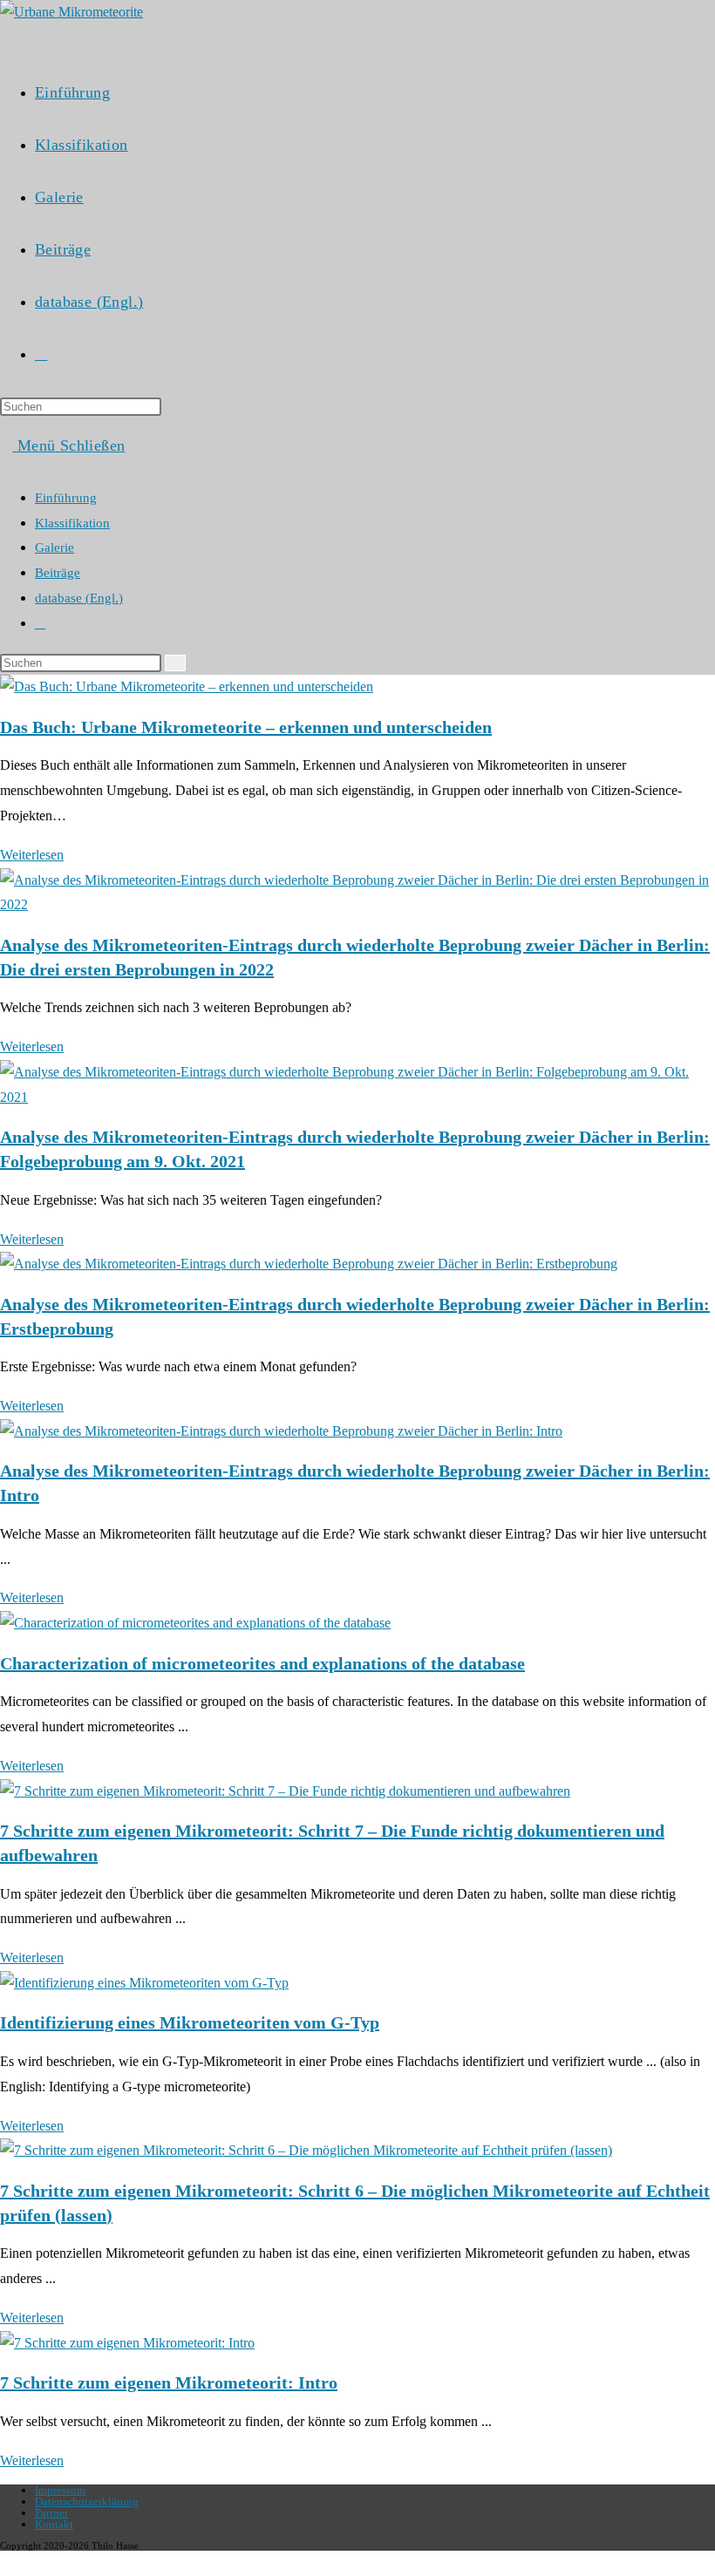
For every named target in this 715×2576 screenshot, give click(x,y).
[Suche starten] (175, 663)
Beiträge (58, 573)
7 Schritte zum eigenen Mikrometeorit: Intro (169, 2382)
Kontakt (54, 2524)
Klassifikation (72, 523)
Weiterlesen (37, 855)
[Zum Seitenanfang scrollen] (5, 2562)
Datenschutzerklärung (87, 2501)
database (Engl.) (79, 598)
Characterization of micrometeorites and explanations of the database (262, 1663)
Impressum (60, 2490)
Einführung (66, 498)
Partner (51, 2513)
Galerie (54, 547)
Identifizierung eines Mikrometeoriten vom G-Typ (190, 2022)
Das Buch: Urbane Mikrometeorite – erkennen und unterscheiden (246, 727)
